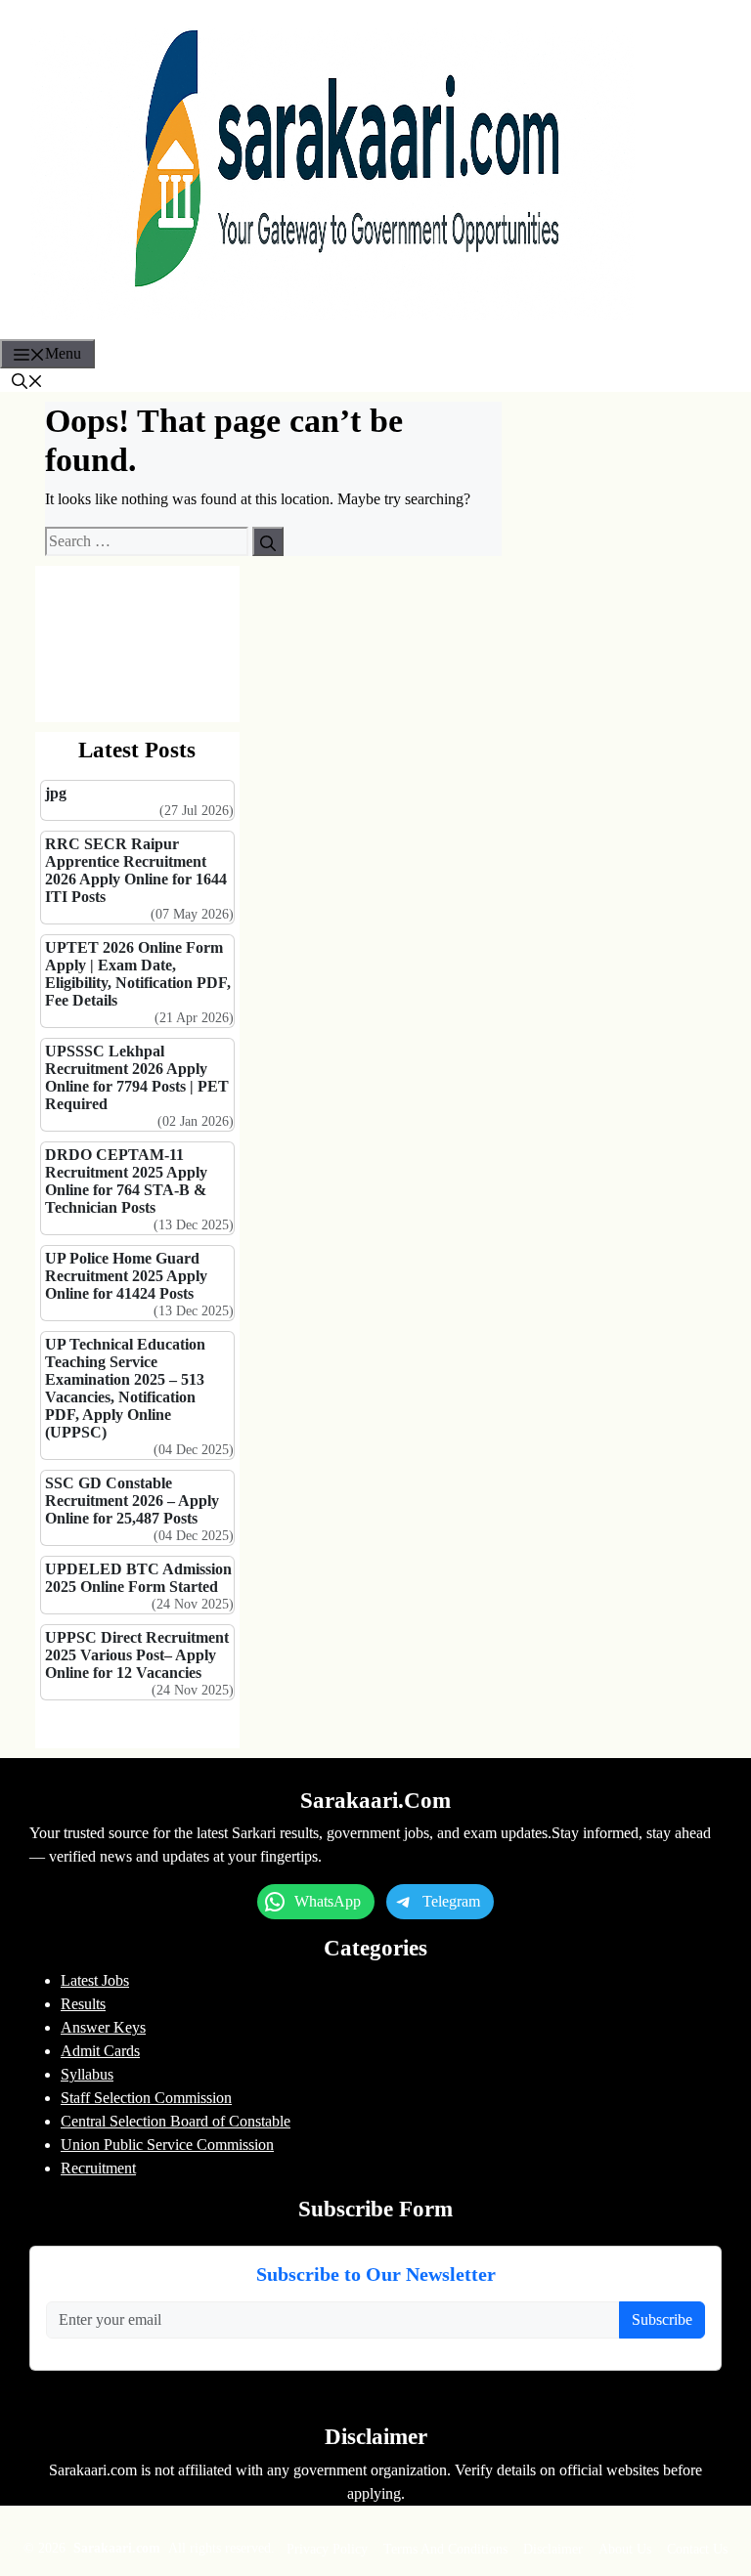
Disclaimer (553, 2549)
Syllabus (87, 2074)
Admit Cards (100, 2051)
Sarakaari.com (119, 2548)
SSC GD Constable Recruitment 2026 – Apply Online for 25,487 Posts (132, 1501)
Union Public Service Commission (167, 2145)
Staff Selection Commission (146, 2098)
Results (83, 2004)
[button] (27, 380)
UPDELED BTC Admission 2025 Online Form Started (138, 1578)
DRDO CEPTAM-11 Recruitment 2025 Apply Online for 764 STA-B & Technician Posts (126, 1181)
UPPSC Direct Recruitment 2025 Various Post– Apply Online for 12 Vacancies (137, 1655)
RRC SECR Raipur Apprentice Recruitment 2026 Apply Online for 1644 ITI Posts (136, 870)
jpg (56, 793)
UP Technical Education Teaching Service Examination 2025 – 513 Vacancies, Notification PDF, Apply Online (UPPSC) (125, 1388)
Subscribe (662, 2319)
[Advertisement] (137, 644)
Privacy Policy (327, 2549)
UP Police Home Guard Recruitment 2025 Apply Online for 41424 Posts (126, 1276)
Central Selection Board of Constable (176, 2121)
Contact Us (697, 2549)
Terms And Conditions (445, 2549)
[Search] (268, 541)
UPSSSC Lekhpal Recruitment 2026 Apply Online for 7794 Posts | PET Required (137, 1077)
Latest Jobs (95, 1980)
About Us (625, 2549)
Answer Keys (103, 2027)
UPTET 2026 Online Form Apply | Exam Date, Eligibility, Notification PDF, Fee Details (138, 974)
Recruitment (98, 2168)
